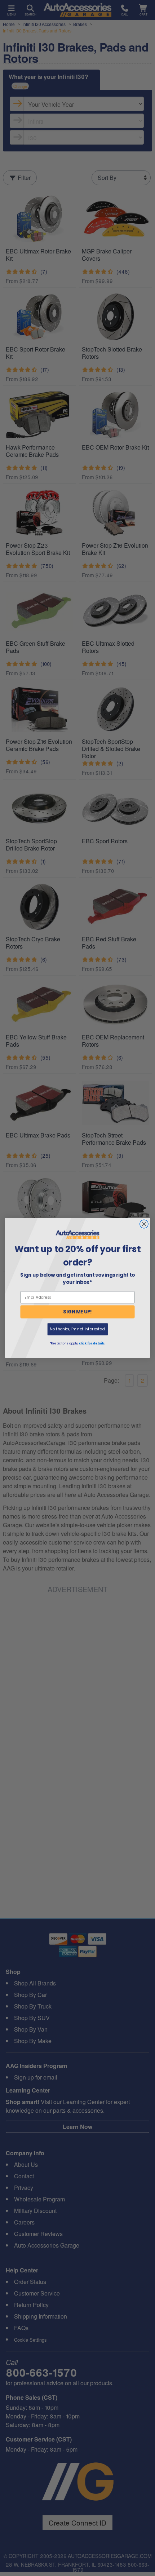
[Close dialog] (144, 1224)
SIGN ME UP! (77, 1312)
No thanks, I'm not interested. (77, 1329)
